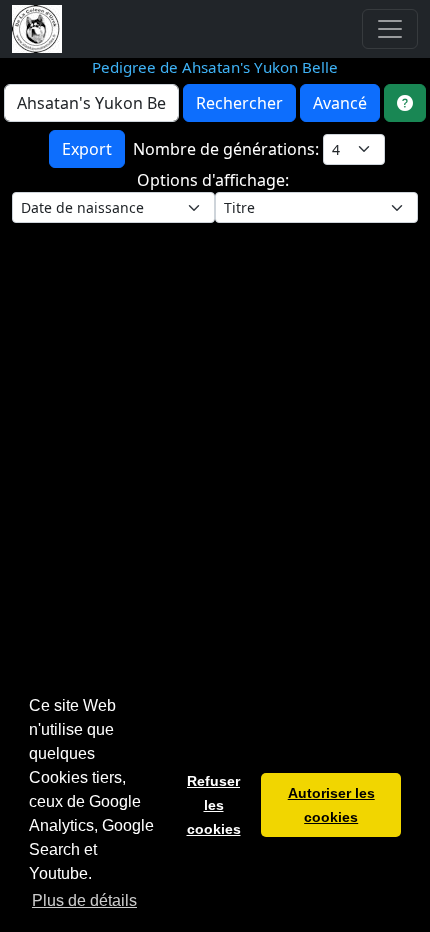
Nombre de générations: (228, 149)
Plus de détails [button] (84, 900)
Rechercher (239, 103)
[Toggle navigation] (390, 29)
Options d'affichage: (215, 180)
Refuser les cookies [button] (214, 805)
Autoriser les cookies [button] (331, 805)
